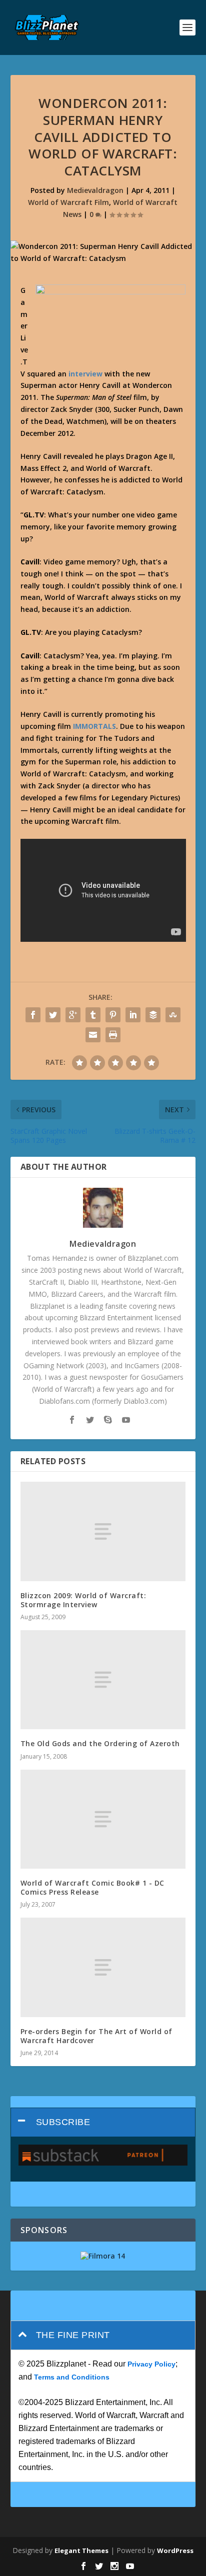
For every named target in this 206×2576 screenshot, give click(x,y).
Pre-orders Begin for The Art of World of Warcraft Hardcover (96, 2036)
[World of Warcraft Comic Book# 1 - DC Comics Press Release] (103, 1819)
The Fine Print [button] (73, 2335)
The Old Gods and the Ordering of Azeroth (100, 1743)
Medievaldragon (95, 190)
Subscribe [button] (63, 2122)
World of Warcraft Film (68, 202)
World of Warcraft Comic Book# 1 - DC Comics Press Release (92, 1887)
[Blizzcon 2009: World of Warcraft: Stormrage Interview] (103, 1531)
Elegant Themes (81, 2551)
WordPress (175, 2551)
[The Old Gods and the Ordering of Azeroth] (103, 1680)
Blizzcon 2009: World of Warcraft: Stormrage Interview (83, 1600)
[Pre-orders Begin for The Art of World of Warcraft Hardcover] (103, 1967)
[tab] (103, 2122)
